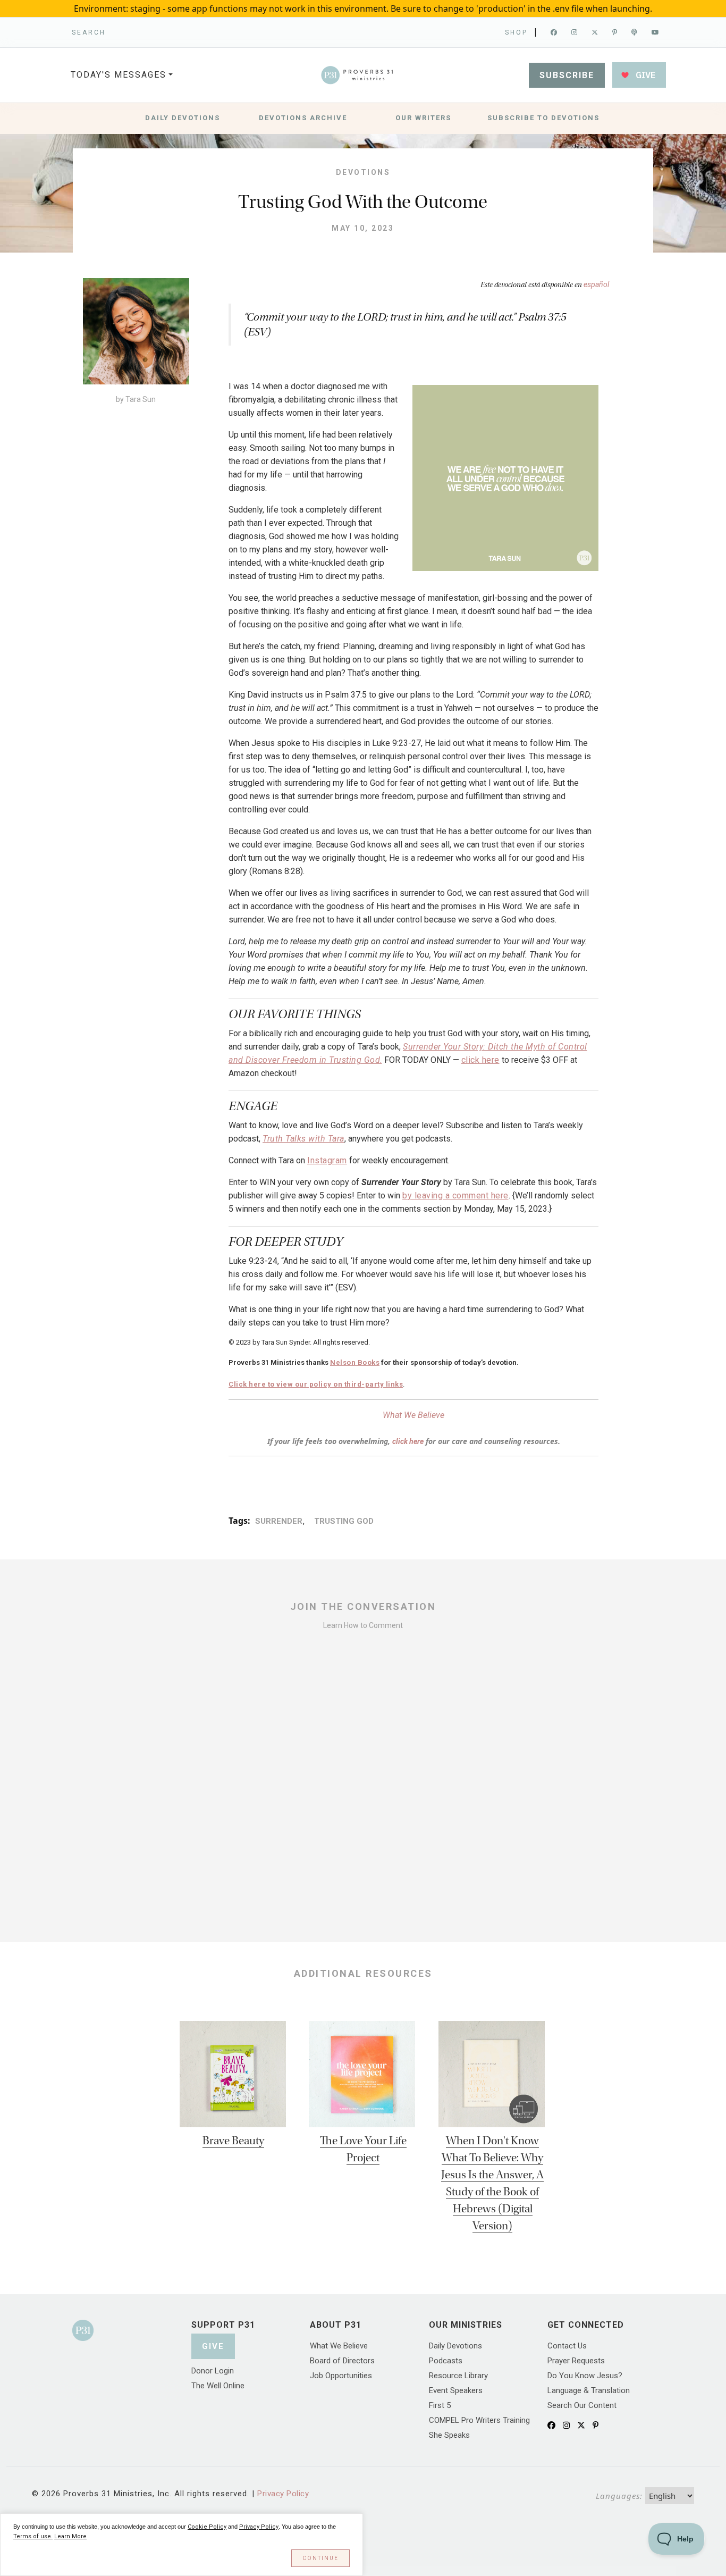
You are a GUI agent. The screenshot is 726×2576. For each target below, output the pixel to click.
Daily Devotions (183, 118)
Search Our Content (582, 2405)
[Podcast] (635, 32)
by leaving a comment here (455, 1195)
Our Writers (423, 118)
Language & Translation (589, 2390)
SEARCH (89, 32)
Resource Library (458, 2376)
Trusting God (343, 1521)
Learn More (70, 2536)
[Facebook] (555, 32)
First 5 (440, 2405)
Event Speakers (456, 2390)
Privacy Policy (283, 2494)
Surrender (279, 1521)
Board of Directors (342, 2361)
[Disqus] (363, 1781)
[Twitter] (596, 32)
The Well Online (218, 2386)
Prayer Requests (576, 2361)
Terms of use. (33, 2536)
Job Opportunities (341, 2376)
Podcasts (446, 2361)
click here (480, 1060)
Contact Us (567, 2346)
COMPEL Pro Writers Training (479, 2420)
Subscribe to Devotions (543, 118)
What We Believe (413, 1415)
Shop (516, 32)
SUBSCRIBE (567, 75)
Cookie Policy (207, 2527)
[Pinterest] (615, 32)
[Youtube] (656, 32)
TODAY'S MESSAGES (119, 75)
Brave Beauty (233, 2141)
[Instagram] (575, 32)
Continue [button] (320, 2558)
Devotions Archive (303, 118)
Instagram (327, 1160)
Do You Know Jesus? (585, 2376)
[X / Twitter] (581, 2426)
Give (213, 2346)
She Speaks (449, 2435)
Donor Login (213, 2371)
